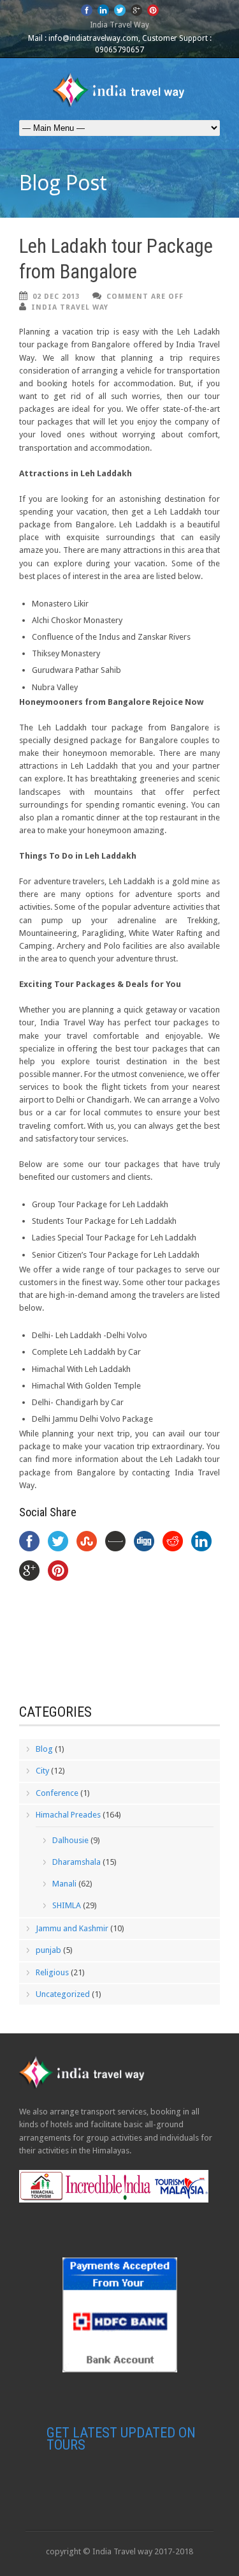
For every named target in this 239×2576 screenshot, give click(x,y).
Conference (57, 1793)
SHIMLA (67, 1905)
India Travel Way (70, 307)
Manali (64, 1884)
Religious (52, 1972)
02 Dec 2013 (56, 297)
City (42, 1771)
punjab (48, 1950)
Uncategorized (63, 1994)
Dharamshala (76, 1862)
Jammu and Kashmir (72, 1928)
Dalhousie (70, 1840)
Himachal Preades (68, 1815)
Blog (44, 1749)
